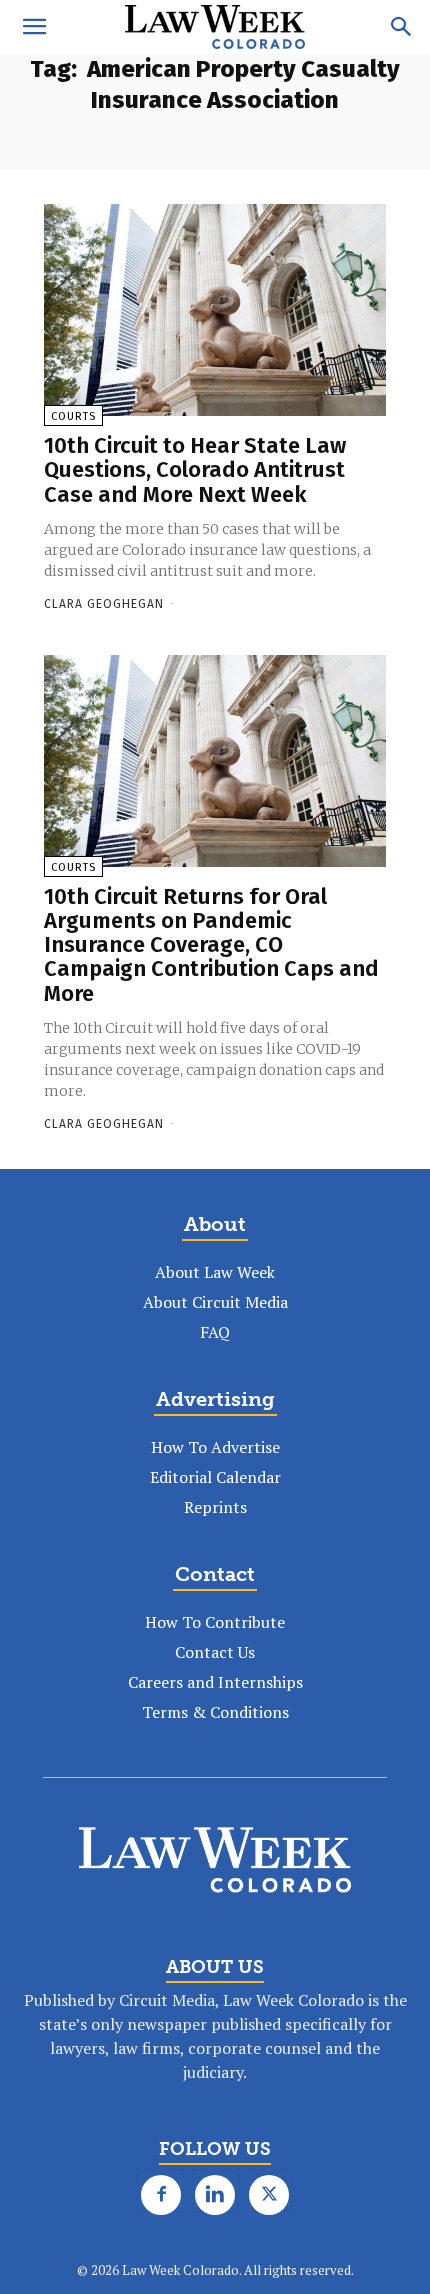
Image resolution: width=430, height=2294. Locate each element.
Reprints (215, 1507)
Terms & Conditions (215, 1712)
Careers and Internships (215, 1682)
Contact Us (215, 1652)
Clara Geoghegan (104, 604)
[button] (34, 27)
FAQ (215, 1332)
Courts (73, 416)
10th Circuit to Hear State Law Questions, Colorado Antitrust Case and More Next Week (195, 469)
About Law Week (215, 1272)
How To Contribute (215, 1622)
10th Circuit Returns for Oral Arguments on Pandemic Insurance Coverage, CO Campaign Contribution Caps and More (211, 945)
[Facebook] (161, 2195)
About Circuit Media (215, 1302)
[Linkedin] (215, 2195)
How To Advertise (215, 1447)
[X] (269, 2195)
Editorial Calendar (215, 1477)
